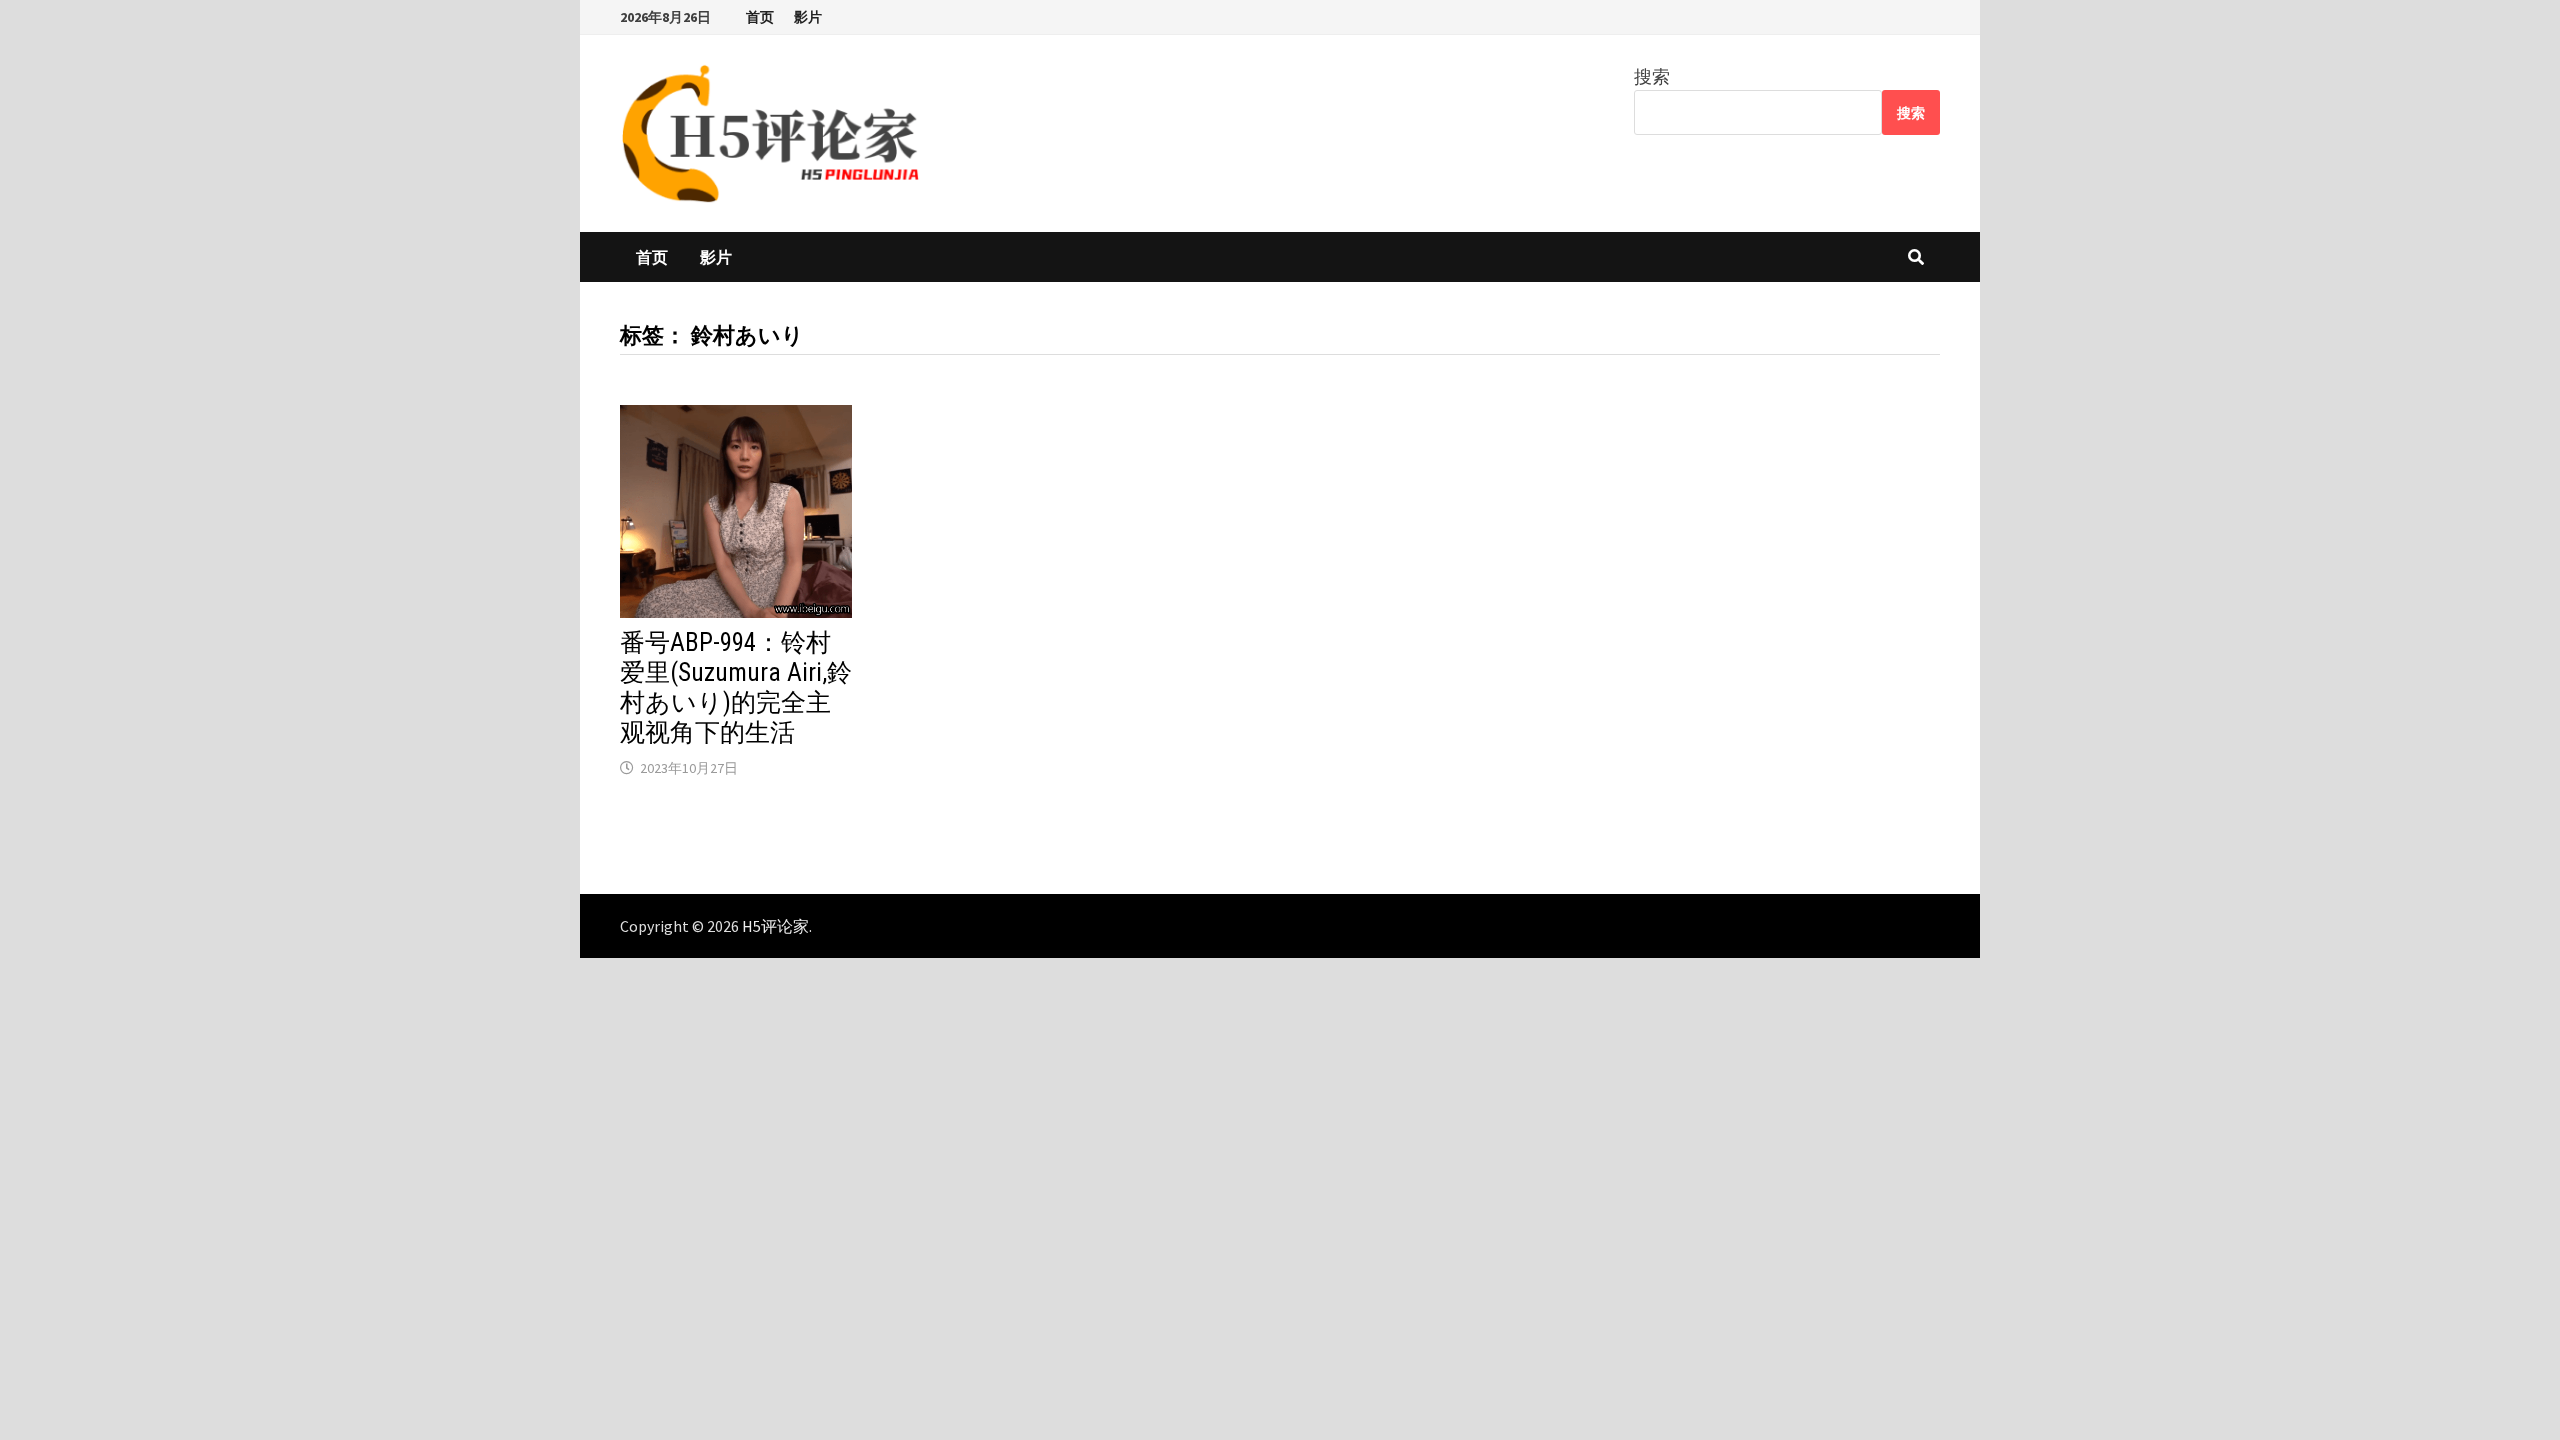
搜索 (1652, 76)
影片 (808, 17)
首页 (760, 17)
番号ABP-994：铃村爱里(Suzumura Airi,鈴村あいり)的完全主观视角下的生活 (736, 687)
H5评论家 (775, 926)
